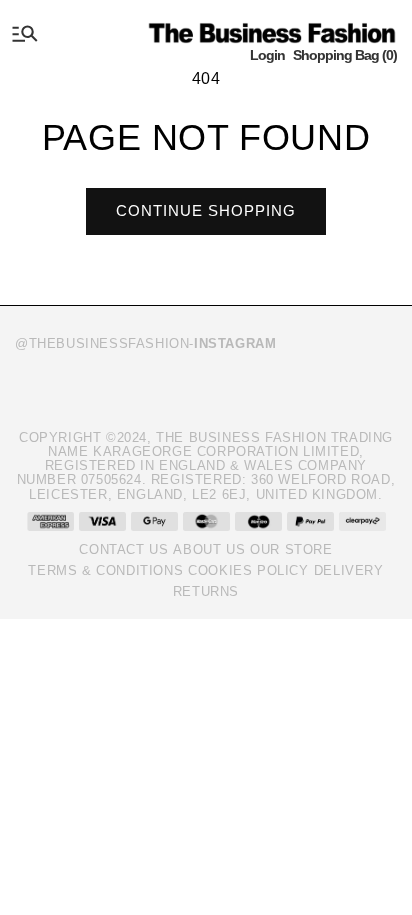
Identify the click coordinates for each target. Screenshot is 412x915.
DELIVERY (349, 570)
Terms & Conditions (105, 570)
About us (209, 549)
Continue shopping (206, 210)
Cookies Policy (248, 570)
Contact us (123, 549)
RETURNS (206, 591)
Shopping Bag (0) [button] (345, 55)
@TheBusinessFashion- (145, 343)
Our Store (291, 549)
